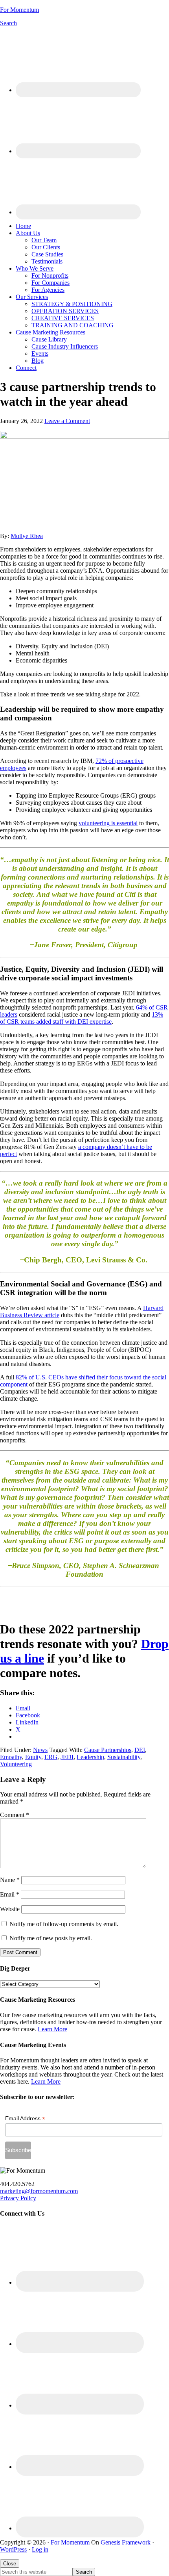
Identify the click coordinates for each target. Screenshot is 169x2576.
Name (10, 1880)
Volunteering (16, 1764)
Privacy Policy (18, 2198)
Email (10, 1894)
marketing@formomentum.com (39, 2191)
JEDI (67, 1757)
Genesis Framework (126, 2542)
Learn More (52, 2029)
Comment (15, 1815)
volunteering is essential (108, 823)
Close (10, 2564)
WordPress (13, 2549)
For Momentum (19, 10)
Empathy (11, 1757)
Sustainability (124, 1757)
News (40, 1750)
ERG (51, 1757)
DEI (140, 1750)
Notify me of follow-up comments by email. (64, 1924)
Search (8, 23)
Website (10, 1909)
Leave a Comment (67, 421)
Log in (40, 2549)
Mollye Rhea (27, 536)
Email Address (25, 2119)
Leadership (90, 1757)
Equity (33, 1757)
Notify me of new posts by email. (51, 1938)
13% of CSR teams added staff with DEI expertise (82, 1018)
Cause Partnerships (108, 1750)
